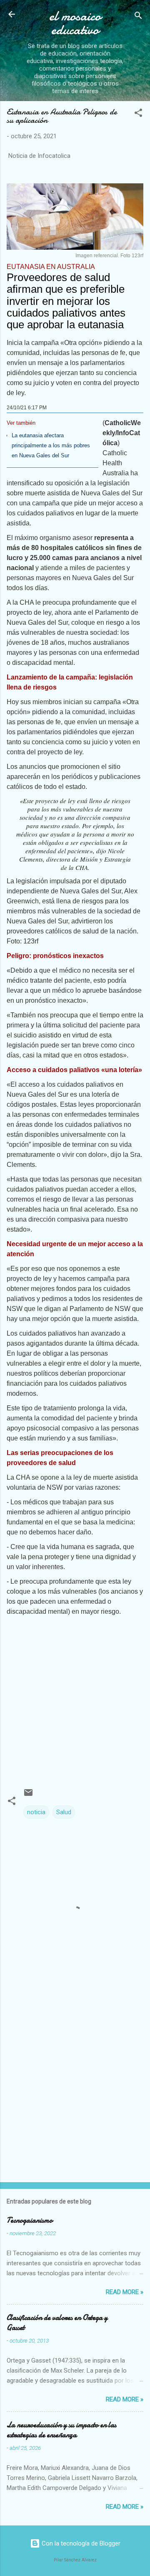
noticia (36, 1812)
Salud (64, 1812)
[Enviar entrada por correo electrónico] (28, 1795)
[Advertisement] (75, 1696)
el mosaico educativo (75, 23)
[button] (138, 114)
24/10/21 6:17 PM (27, 408)
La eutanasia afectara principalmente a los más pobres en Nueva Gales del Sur (51, 445)
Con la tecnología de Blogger (80, 2543)
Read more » (125, 2292)
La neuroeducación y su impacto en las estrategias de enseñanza (61, 2430)
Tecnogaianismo (30, 2220)
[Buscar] (138, 17)
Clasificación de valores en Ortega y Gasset (57, 2323)
